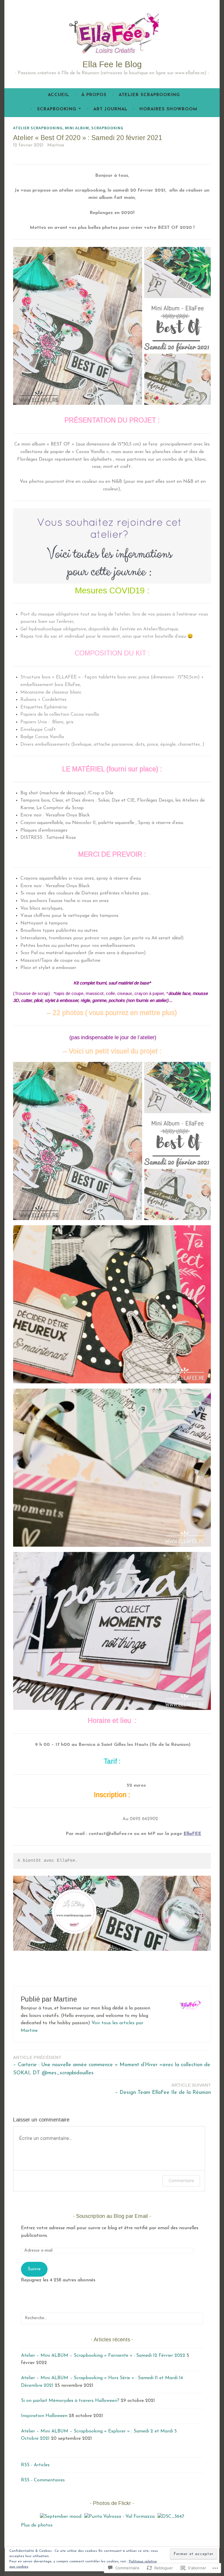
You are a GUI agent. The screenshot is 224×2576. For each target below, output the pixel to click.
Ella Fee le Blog (112, 64)
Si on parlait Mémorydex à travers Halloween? (70, 2401)
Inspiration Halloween (44, 2416)
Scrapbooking (57, 109)
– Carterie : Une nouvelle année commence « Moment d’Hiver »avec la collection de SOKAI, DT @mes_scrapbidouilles (112, 2065)
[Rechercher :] (112, 2318)
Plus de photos (37, 2525)
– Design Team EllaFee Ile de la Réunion (163, 2089)
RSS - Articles (35, 2465)
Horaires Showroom (168, 109)
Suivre (34, 2269)
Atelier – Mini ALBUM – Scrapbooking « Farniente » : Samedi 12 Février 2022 (103, 2356)
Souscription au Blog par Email (112, 2216)
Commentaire (181, 2180)
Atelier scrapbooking (149, 95)
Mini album (77, 128)
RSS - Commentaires (43, 2480)
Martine (56, 145)
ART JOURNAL (110, 109)
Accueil (58, 95)
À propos (94, 95)
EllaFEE (192, 1834)
